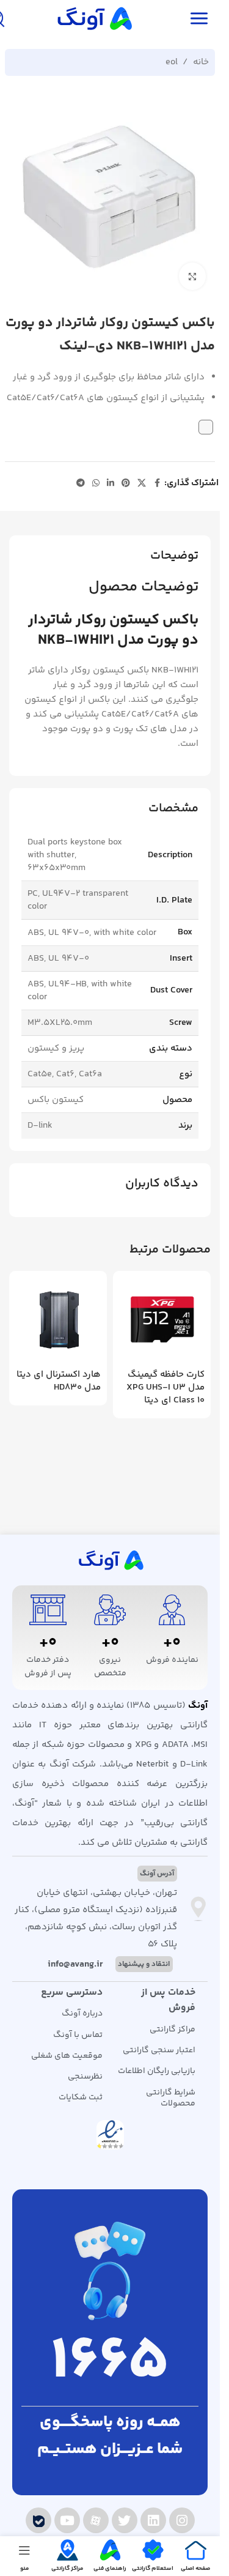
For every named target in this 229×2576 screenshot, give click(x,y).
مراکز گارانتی (173, 2030)
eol (172, 62)
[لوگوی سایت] (93, 18)
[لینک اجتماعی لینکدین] (111, 484)
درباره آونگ (82, 2014)
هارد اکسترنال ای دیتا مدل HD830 (59, 1381)
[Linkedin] (153, 2520)
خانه (201, 62)
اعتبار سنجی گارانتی (159, 2050)
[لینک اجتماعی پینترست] (126, 484)
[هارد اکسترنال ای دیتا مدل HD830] (58, 1320)
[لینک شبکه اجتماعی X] (142, 484)
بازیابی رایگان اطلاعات (157, 2071)
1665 (110, 2363)
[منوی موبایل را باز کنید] (199, 18)
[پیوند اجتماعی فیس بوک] (157, 484)
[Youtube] (67, 2520)
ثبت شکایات (81, 2098)
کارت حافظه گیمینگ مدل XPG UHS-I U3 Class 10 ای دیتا (165, 1387)
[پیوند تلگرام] (81, 484)
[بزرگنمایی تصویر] (193, 276)
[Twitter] (125, 2520)
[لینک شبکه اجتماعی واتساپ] (96, 484)
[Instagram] (182, 2520)
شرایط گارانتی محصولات (171, 2098)
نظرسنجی (85, 2077)
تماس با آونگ (78, 2035)
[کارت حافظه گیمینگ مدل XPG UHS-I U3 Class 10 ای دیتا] (162, 1320)
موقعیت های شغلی (67, 2056)
